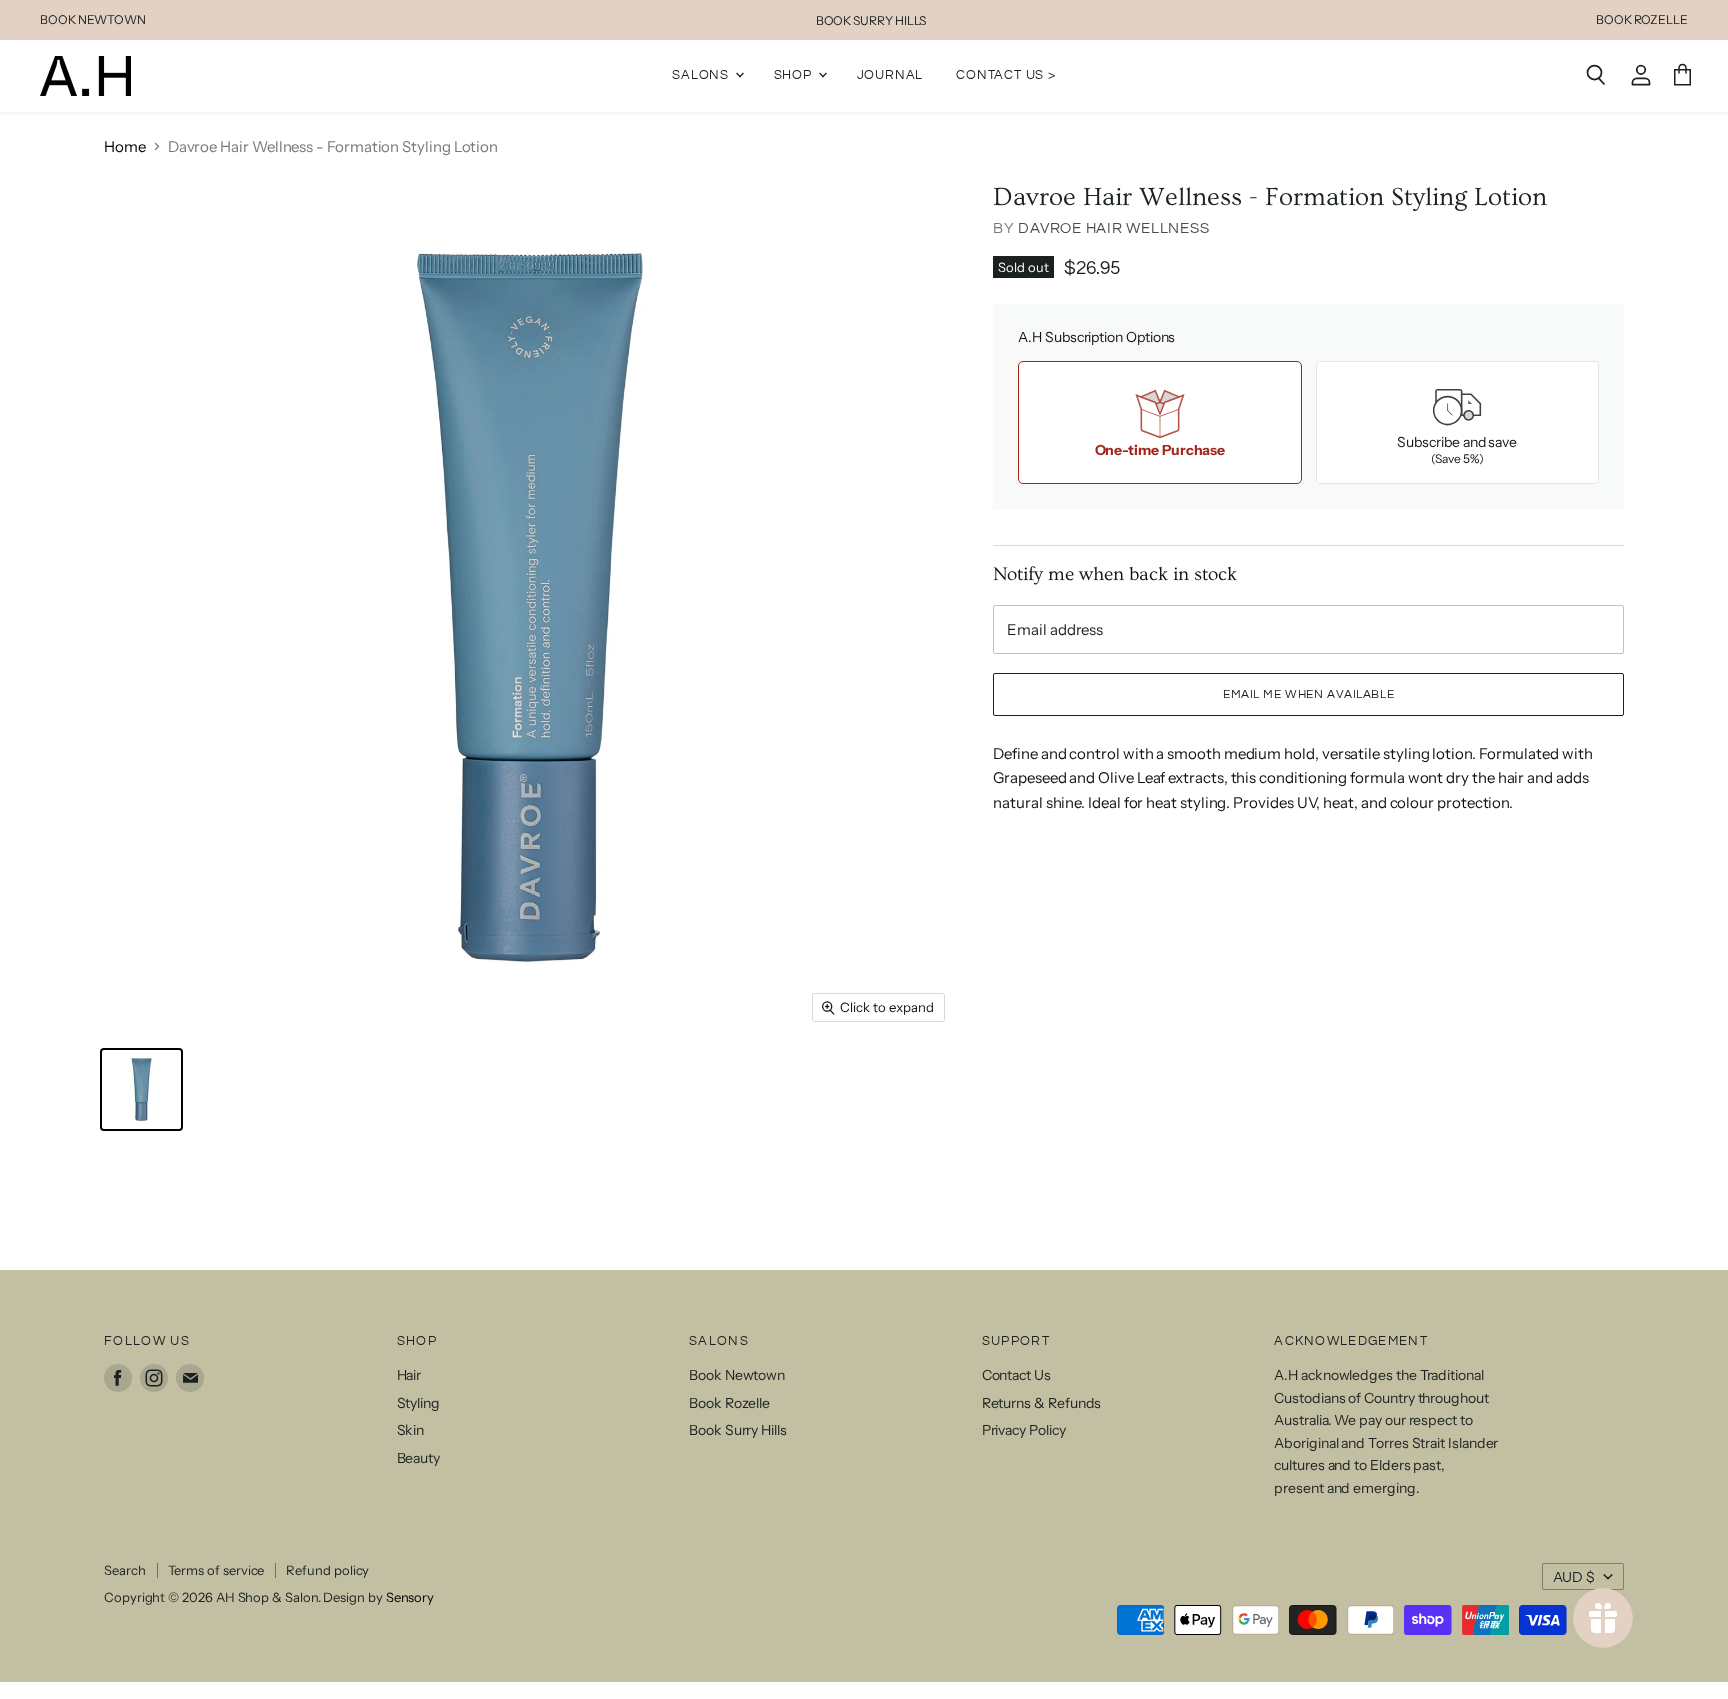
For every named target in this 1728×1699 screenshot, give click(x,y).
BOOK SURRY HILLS (871, 20)
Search (125, 1570)
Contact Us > (1006, 75)
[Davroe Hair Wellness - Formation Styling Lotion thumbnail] (141, 1089)
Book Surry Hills (738, 1430)
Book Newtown (737, 1375)
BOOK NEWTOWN (93, 20)
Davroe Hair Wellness (1113, 228)
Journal (890, 75)
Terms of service (216, 1570)
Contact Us (1016, 1375)
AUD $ (1574, 1577)
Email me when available (1308, 694)
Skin (411, 1430)
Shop (795, 75)
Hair (409, 1375)
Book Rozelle (729, 1403)
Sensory (410, 1597)
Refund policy (327, 1570)
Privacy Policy (1024, 1430)
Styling (418, 1403)
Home (125, 146)
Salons (702, 75)
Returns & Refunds (1042, 1403)
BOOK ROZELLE (1642, 20)
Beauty (419, 1458)
